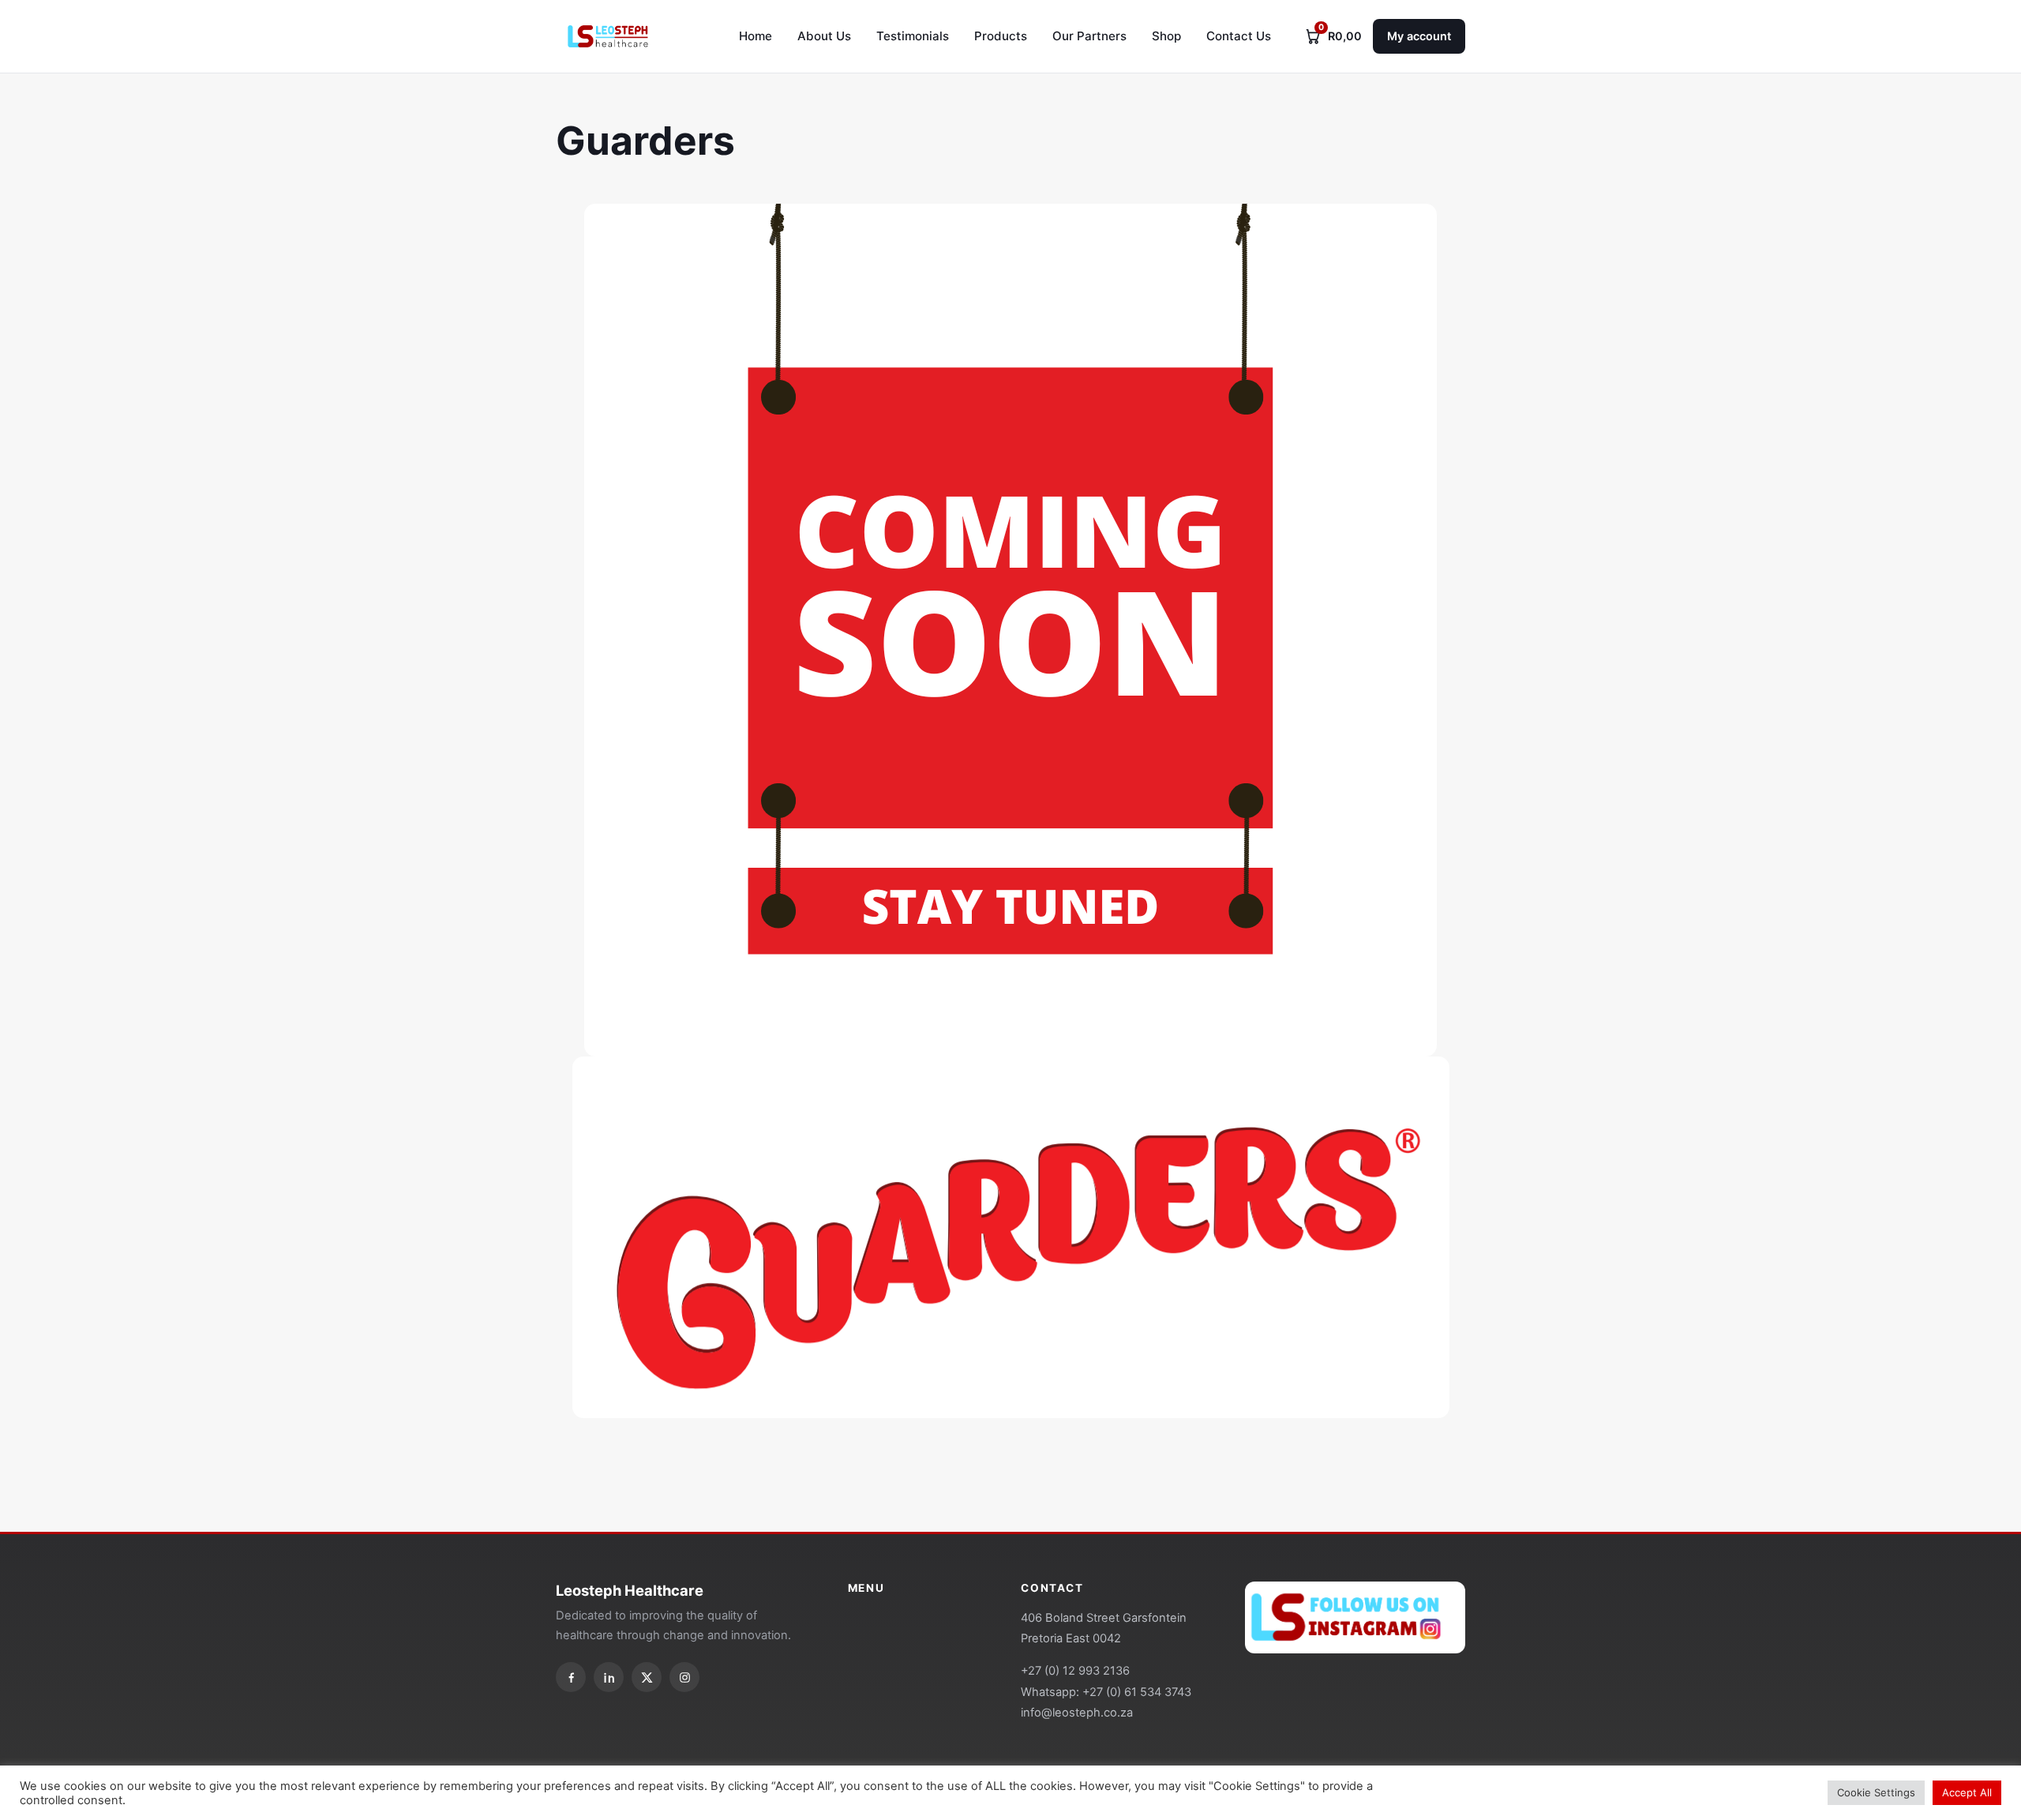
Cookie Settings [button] (1876, 1792)
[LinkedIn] (609, 1677)
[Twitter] (647, 1677)
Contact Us (1239, 36)
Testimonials (913, 36)
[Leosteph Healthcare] (607, 36)
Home (756, 36)
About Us (824, 36)
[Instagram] (684, 1677)
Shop (1166, 36)
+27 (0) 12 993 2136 (1075, 1671)
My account (1419, 36)
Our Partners (1089, 36)
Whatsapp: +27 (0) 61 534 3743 (1106, 1692)
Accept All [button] (1967, 1792)
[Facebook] (571, 1677)
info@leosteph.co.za (1077, 1713)
